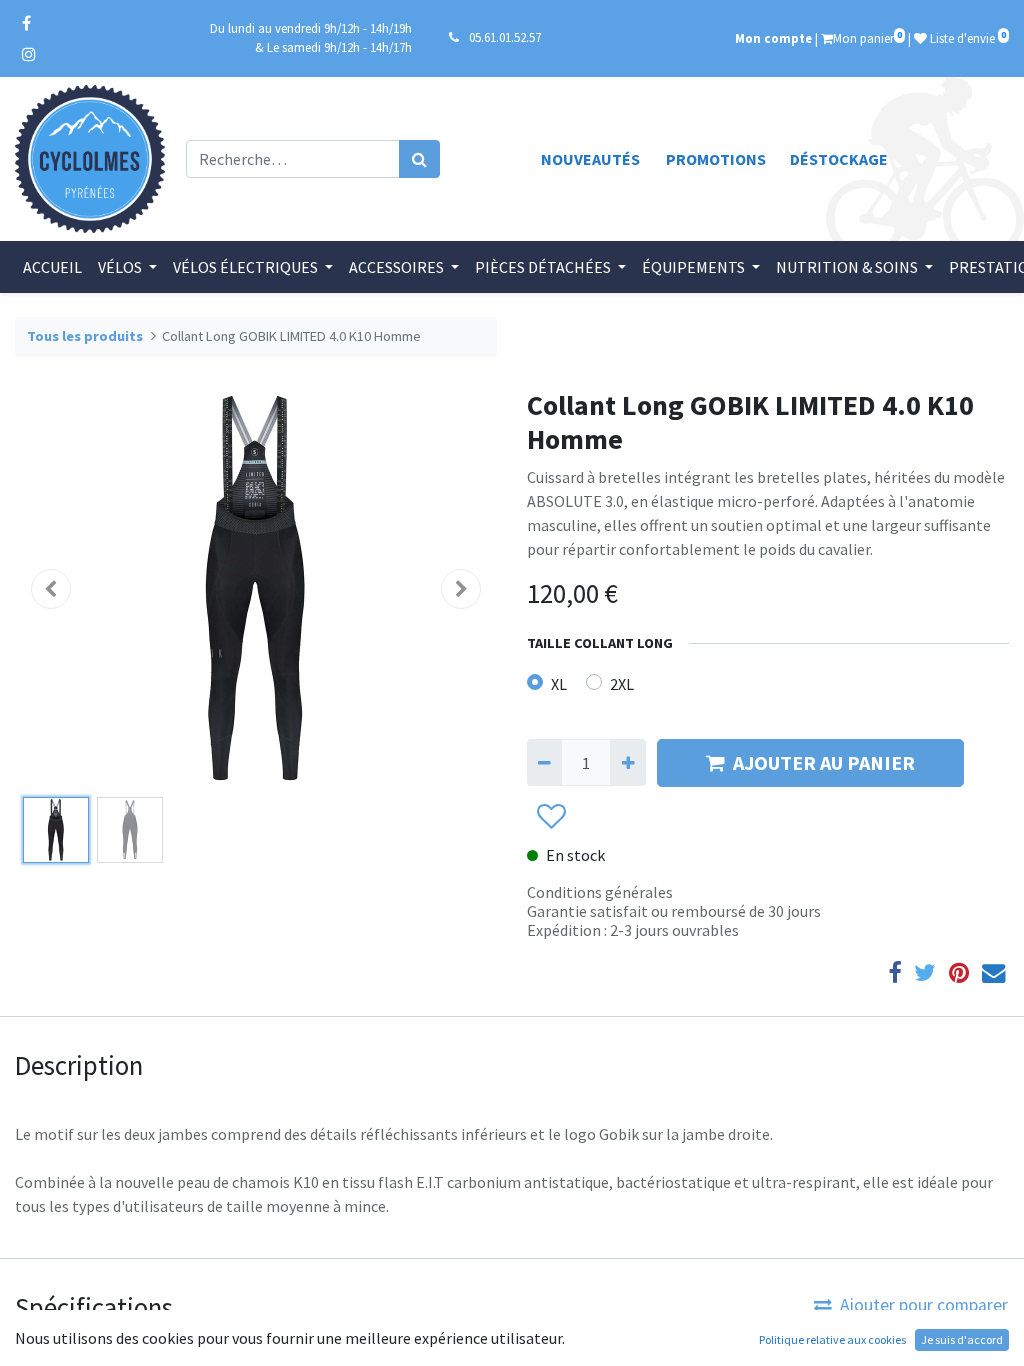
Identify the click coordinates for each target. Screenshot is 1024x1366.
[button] (51, 589)
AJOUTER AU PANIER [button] (824, 762)
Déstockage (839, 159)
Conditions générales (600, 892)
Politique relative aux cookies (832, 1339)
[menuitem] (52, 267)
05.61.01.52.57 (505, 37)
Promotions (716, 159)
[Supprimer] (544, 762)
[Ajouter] (627, 762)
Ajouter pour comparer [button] (924, 1305)
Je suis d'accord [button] (962, 1339)
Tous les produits (85, 336)
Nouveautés (590, 159)
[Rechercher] (419, 159)
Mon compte (773, 38)
